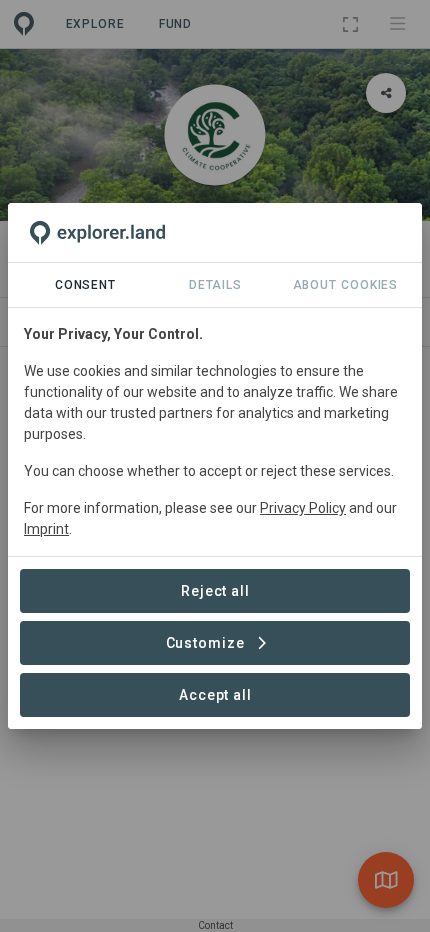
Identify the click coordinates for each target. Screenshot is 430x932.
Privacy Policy (303, 508)
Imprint (46, 529)
